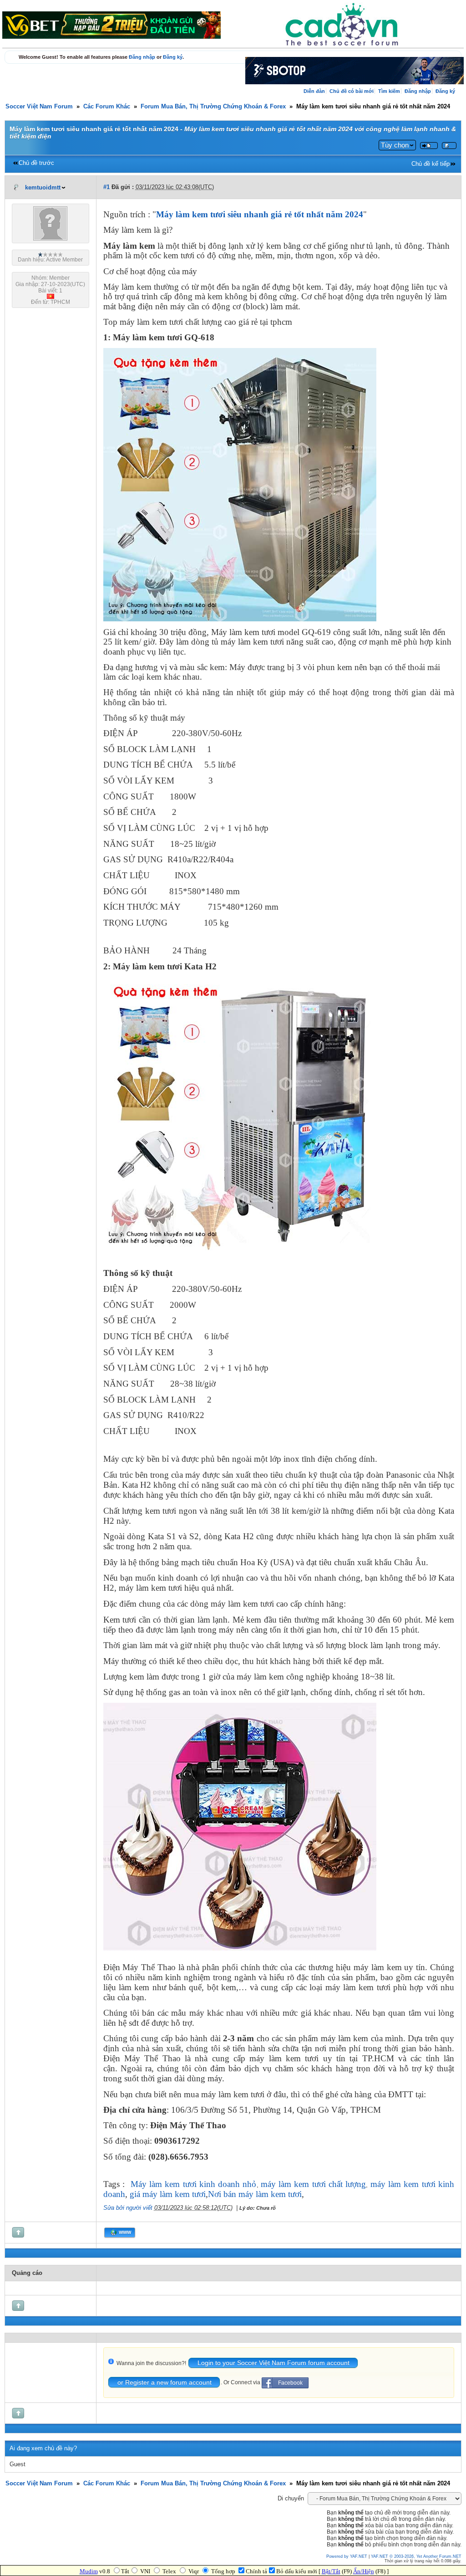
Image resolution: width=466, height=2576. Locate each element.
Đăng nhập (142, 57)
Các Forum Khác (107, 107)
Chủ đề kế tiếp (431, 164)
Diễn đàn (314, 91)
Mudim (89, 2571)
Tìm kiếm (389, 91)
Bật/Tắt (331, 2571)
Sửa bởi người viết (128, 2208)
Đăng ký (173, 57)
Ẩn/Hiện (364, 2571)
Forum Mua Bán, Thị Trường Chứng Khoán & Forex (213, 107)
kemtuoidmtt (43, 188)
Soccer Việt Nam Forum (39, 107)
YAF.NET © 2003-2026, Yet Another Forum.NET (416, 2556)
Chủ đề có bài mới (352, 91)
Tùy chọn (395, 145)
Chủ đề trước (36, 163)
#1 (106, 187)
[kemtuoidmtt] (50, 239)
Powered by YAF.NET (347, 2556)
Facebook (290, 2383)
